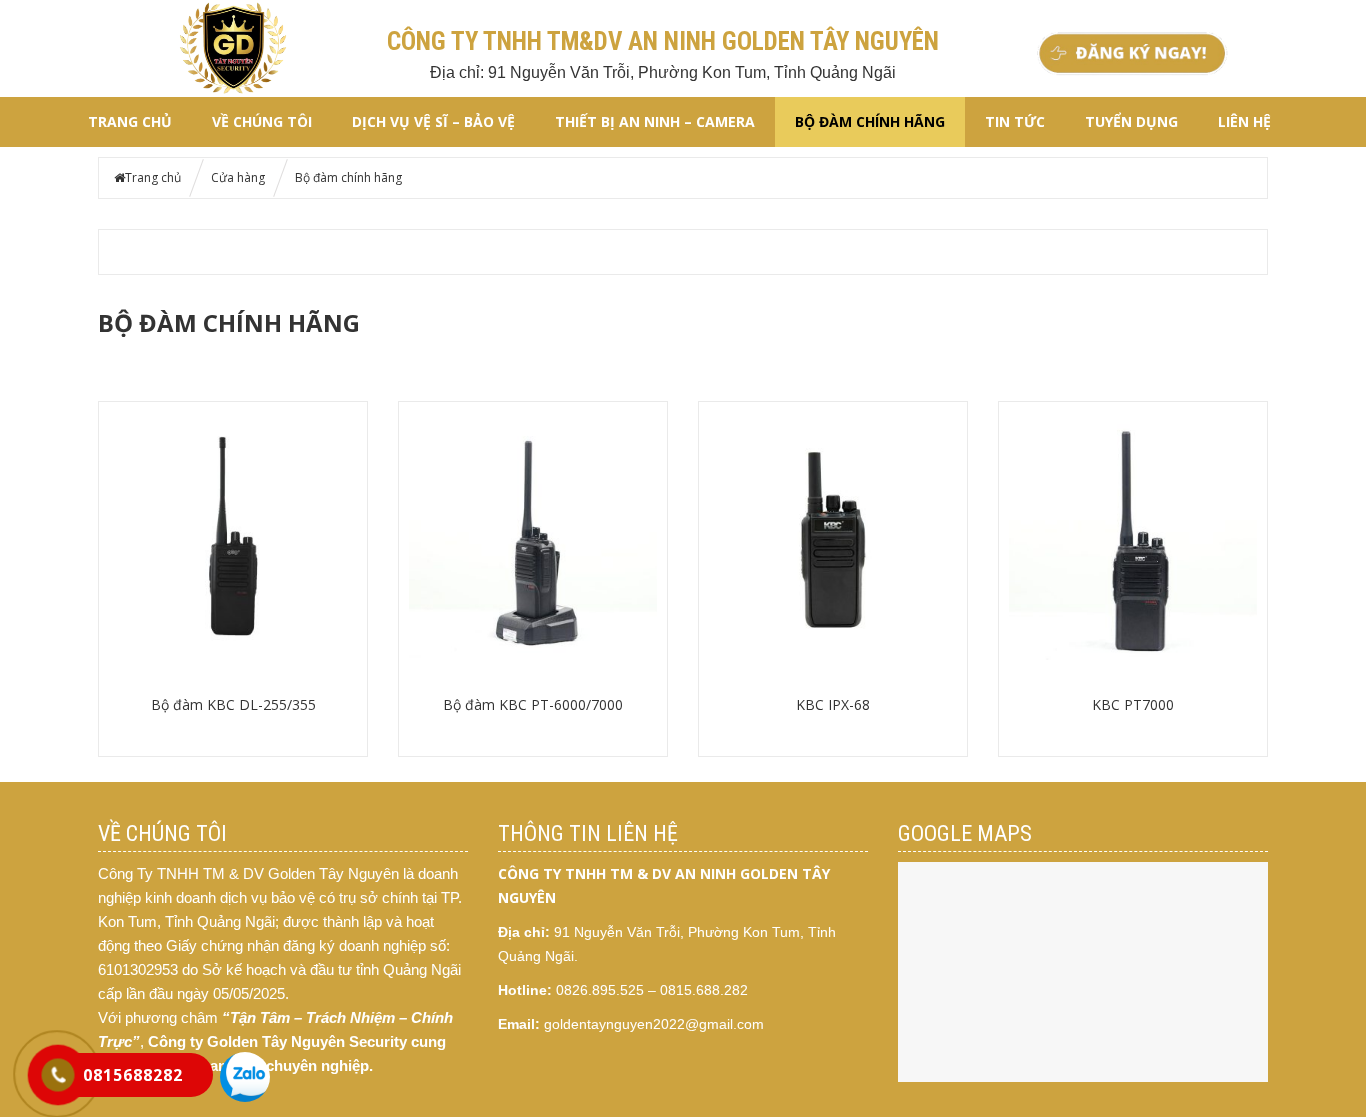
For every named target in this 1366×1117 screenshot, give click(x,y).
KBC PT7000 (1133, 704)
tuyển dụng (1131, 121)
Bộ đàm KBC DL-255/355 (233, 704)
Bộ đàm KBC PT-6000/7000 (533, 704)
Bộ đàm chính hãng (870, 121)
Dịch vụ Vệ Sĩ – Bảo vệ (433, 121)
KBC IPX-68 (833, 704)
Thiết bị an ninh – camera (655, 121)
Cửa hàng (238, 177)
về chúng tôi (262, 121)
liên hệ (1244, 121)
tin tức (1015, 121)
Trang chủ (130, 121)
